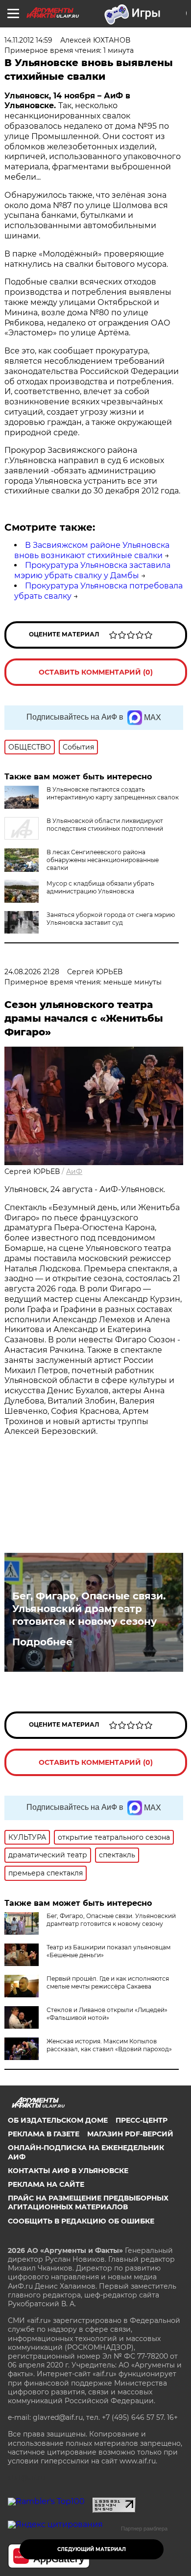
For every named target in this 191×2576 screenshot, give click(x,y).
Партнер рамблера (144, 2529)
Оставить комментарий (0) (96, 672)
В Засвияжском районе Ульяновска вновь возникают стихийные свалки (92, 550)
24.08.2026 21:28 (32, 972)
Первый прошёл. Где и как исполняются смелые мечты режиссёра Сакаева (108, 1982)
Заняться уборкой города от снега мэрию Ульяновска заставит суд (111, 919)
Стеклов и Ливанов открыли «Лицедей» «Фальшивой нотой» (107, 2014)
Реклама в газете (44, 2134)
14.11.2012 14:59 (28, 40)
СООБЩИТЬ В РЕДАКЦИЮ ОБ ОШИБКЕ (81, 2221)
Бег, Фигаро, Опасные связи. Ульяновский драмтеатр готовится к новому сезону (89, 1609)
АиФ (74, 1171)
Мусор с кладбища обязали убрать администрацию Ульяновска (100, 887)
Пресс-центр (142, 2120)
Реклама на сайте (46, 2184)
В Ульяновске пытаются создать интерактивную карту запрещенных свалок (113, 793)
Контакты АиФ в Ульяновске (68, 2171)
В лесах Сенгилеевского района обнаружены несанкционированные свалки (103, 860)
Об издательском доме (58, 2120)
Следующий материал (92, 2549)
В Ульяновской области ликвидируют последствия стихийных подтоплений (105, 825)
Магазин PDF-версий (130, 2134)
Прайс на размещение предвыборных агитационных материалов (88, 2202)
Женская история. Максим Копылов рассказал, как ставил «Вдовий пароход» (109, 2045)
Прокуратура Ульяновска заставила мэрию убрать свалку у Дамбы (92, 570)
